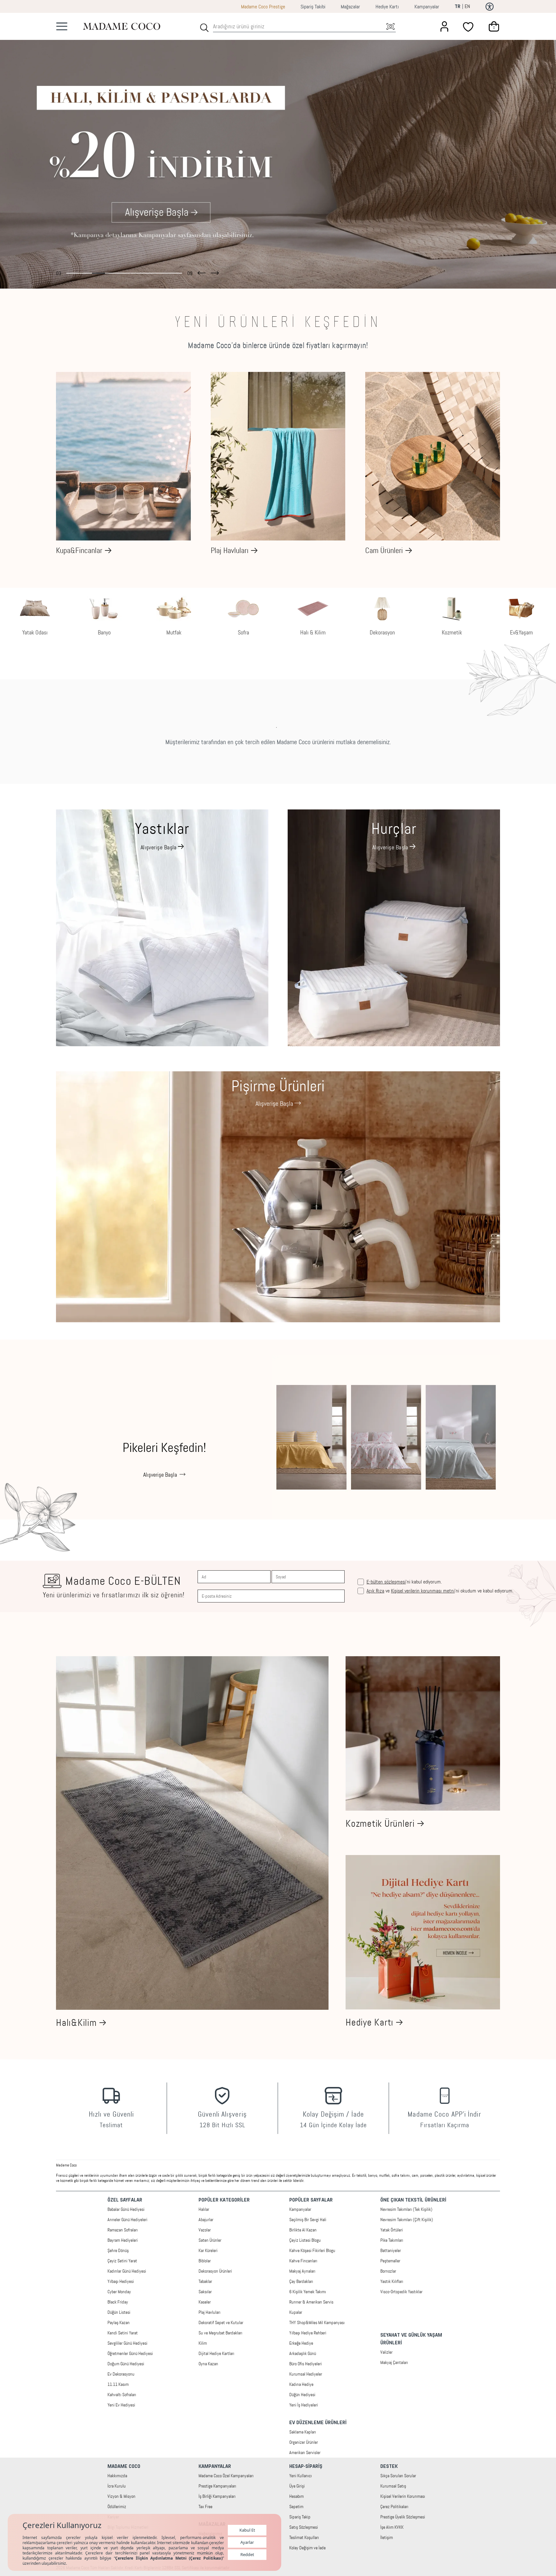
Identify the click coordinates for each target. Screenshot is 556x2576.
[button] (202, 271)
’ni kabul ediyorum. (404, 1582)
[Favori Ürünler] (469, 26)
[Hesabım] (444, 26)
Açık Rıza (375, 1591)
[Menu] (62, 26)
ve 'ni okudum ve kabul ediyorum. (440, 1591)
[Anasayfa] (122, 26)
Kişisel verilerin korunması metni (423, 1591)
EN (467, 6)
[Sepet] (494, 26)
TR (458, 7)
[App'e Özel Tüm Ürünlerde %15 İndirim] (278, 151)
